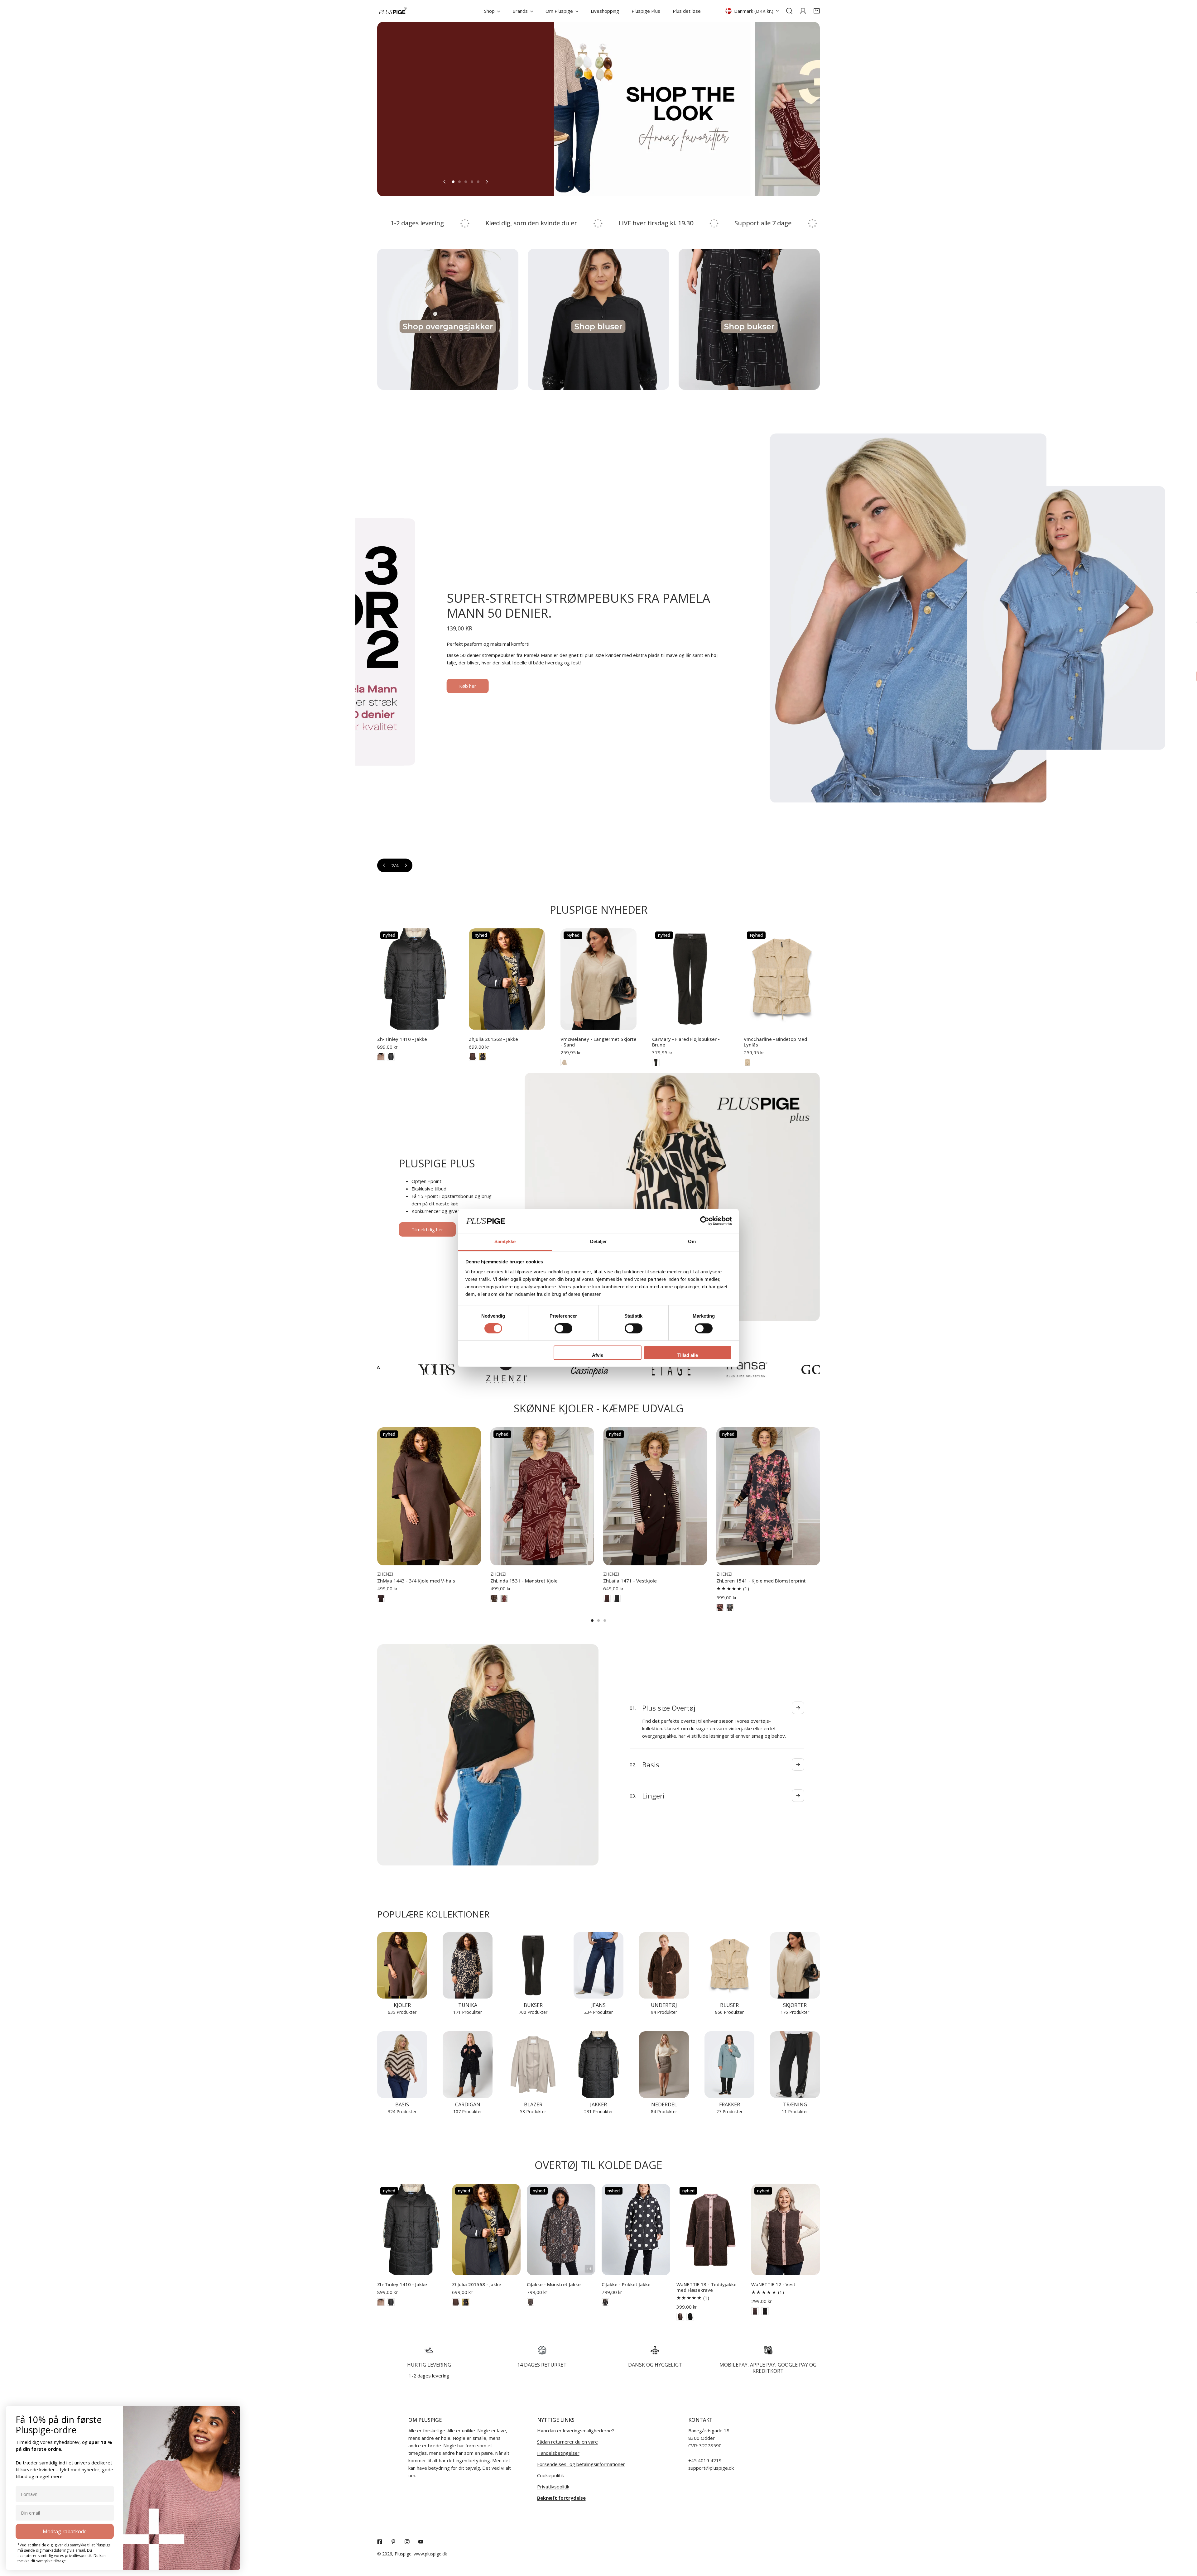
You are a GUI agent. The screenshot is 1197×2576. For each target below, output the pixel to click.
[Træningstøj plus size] (795, 2064)
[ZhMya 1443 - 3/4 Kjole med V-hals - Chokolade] (381, 1598)
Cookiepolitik (550, 2475)
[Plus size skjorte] (795, 1965)
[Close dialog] (233, 2412)
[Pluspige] (393, 11)
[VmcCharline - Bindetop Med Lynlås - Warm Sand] (748, 1062)
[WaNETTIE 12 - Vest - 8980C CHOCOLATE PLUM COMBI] (755, 2311)
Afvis (598, 1355)
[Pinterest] (393, 2542)
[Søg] (789, 11)
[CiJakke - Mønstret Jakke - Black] (531, 2302)
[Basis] (402, 2064)
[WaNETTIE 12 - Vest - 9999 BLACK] (765, 2311)
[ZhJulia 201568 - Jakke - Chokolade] (473, 1057)
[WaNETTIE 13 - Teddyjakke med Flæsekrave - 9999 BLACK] (690, 2317)
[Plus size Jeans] (598, 1965)
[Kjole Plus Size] (402, 1965)
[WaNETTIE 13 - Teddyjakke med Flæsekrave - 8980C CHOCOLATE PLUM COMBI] (680, 2317)
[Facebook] (380, 2542)
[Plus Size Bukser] (533, 1965)
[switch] (563, 1329)
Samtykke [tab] (505, 1241)
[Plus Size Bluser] (729, 1965)
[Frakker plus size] (729, 2064)
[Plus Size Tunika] (468, 1965)
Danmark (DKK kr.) (754, 11)
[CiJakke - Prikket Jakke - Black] (605, 2302)
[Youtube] (421, 2542)
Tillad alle (688, 1355)
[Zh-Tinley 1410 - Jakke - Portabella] (381, 1057)
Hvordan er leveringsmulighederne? (576, 2430)
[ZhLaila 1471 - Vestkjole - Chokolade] (607, 1598)
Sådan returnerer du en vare (567, 2442)
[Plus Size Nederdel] (664, 2064)
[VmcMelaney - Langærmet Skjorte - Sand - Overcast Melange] (564, 1062)
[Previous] (445, 182)
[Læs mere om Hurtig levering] (429, 2350)
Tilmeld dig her (427, 1229)
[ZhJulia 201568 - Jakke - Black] (483, 1057)
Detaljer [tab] (599, 1241)
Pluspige (403, 2554)
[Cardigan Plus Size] (468, 2064)
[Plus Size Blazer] (533, 2064)
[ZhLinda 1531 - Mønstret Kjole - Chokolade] (494, 1598)
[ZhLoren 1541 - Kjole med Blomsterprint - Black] (720, 1607)
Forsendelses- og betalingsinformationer (581, 2464)
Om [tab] (692, 1241)
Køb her (1127, 676)
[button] (817, 11)
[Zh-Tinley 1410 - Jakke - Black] (391, 1057)
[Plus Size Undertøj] (664, 1965)
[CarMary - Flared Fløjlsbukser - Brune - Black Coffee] (656, 1062)
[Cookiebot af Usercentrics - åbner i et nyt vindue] (705, 1221)
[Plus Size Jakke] (598, 2064)
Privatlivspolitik (553, 2487)
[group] (591, 109)
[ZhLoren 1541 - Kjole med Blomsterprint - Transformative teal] (730, 1607)
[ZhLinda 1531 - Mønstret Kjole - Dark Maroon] (504, 1598)
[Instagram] (407, 2542)
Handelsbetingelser (558, 2453)
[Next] (487, 182)
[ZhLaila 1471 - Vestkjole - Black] (617, 1598)
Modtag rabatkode (65, 2531)
